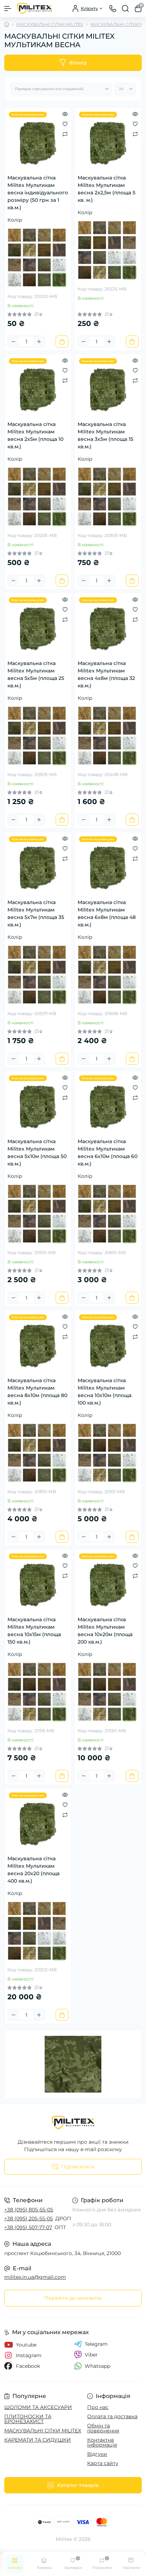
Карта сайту (103, 2463)
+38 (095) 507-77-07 (28, 2227)
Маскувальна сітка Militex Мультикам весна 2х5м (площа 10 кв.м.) (35, 435)
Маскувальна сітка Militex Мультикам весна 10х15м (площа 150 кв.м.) (34, 1631)
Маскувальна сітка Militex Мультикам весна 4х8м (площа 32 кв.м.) (106, 674)
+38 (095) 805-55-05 (29, 2210)
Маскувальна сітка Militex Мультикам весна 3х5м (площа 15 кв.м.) (105, 435)
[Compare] (65, 134)
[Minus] (13, 342)
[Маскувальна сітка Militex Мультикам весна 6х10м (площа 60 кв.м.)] (108, 1104)
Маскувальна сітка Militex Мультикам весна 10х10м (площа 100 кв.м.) (105, 1392)
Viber (91, 2355)
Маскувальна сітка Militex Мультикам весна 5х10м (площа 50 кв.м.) (37, 1153)
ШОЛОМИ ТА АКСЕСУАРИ (38, 2407)
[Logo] (34, 9)
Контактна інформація (102, 2442)
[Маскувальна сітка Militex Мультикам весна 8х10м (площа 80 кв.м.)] (38, 1344)
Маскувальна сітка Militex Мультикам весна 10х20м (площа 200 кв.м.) (105, 1631)
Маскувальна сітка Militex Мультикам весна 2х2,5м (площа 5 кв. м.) (106, 189)
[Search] (125, 9)
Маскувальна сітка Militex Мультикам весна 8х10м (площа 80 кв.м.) (37, 1392)
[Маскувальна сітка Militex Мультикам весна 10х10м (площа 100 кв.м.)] (108, 1344)
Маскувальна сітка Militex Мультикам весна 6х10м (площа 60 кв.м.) (108, 1153)
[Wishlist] (65, 124)
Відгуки (97, 2454)
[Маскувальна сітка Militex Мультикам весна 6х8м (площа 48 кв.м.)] (108, 865)
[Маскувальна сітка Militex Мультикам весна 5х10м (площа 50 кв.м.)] (38, 1104)
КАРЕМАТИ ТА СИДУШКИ (38, 2440)
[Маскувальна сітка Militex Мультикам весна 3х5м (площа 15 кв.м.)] (108, 387)
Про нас (98, 2407)
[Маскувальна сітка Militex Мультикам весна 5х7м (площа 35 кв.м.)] (38, 865)
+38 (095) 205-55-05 (29, 2218)
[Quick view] (65, 114)
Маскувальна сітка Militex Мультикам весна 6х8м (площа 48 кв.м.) (107, 913)
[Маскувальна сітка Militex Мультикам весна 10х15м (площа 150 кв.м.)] (38, 1583)
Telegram (96, 2344)
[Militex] (73, 2123)
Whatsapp (97, 2366)
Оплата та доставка (112, 2416)
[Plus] (39, 342)
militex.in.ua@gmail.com (35, 2277)
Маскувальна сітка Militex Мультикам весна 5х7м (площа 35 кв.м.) (36, 913)
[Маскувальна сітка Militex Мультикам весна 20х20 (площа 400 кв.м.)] (38, 1822)
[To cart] (62, 342)
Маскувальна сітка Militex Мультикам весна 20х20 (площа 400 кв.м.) (33, 1870)
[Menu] (8, 9)
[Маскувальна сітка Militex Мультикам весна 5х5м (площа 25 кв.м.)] (38, 626)
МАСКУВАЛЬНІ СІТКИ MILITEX (50, 24)
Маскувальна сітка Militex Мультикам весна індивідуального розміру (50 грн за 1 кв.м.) (38, 193)
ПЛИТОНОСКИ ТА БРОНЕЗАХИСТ (28, 2419)
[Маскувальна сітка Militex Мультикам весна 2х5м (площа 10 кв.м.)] (38, 387)
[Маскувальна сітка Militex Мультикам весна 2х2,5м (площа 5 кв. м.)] (108, 141)
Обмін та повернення (103, 2428)
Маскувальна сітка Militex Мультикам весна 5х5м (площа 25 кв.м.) (36, 674)
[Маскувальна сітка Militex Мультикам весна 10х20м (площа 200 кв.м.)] (108, 1583)
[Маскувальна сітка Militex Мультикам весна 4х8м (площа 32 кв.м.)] (108, 626)
